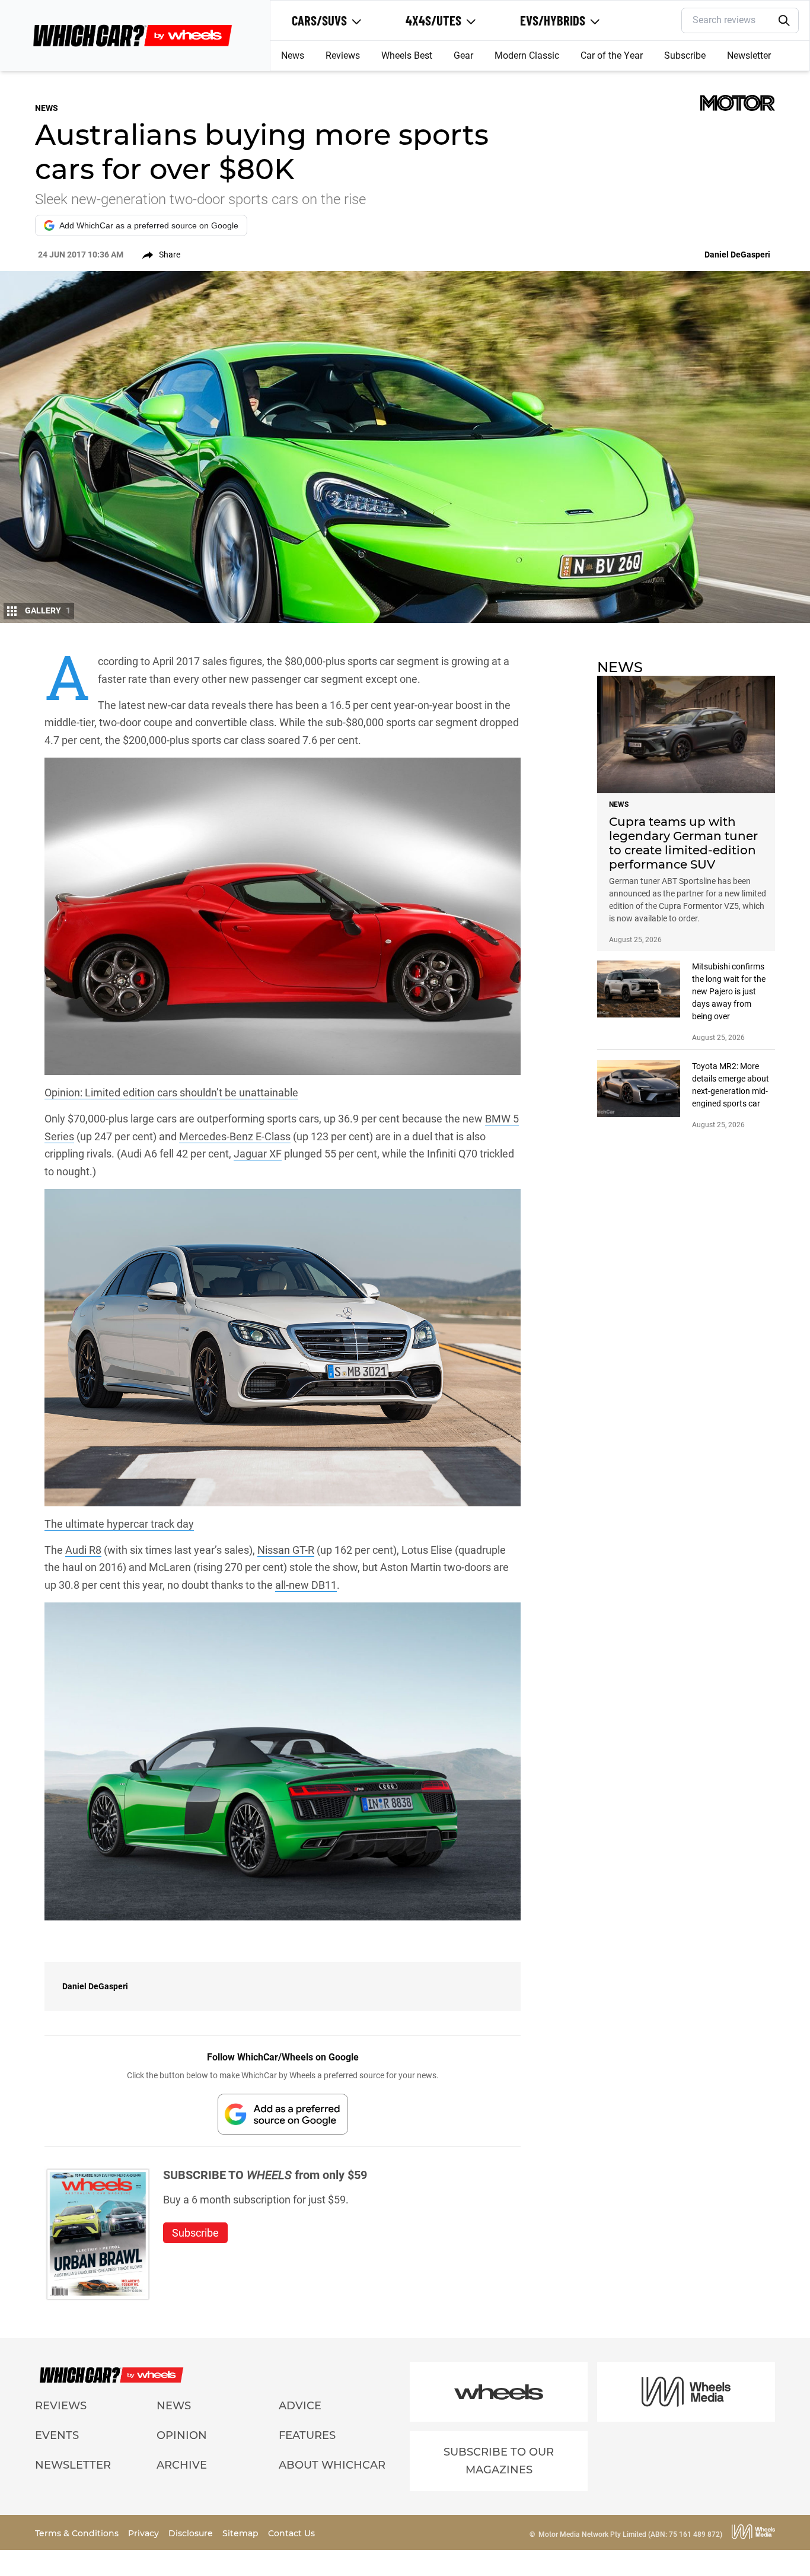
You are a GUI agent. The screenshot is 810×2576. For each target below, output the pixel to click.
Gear (463, 55)
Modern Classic (527, 55)
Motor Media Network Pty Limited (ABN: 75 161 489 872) (630, 2534)
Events (57, 2435)
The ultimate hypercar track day (119, 1524)
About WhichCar (332, 2465)
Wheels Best (407, 55)
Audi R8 (83, 1550)
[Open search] (784, 21)
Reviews (343, 55)
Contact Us (291, 2533)
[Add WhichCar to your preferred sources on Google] (283, 2114)
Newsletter (749, 55)
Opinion (182, 2435)
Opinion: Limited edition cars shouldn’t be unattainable (171, 1093)
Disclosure (192, 2533)
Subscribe (685, 55)
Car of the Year (612, 55)
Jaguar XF (258, 1154)
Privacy (145, 2533)
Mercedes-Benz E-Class (235, 1136)
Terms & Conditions (78, 2533)
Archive (182, 2465)
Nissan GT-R (286, 1550)
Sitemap (242, 2533)
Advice (300, 2406)
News (293, 55)
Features (307, 2435)
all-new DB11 (306, 1585)
